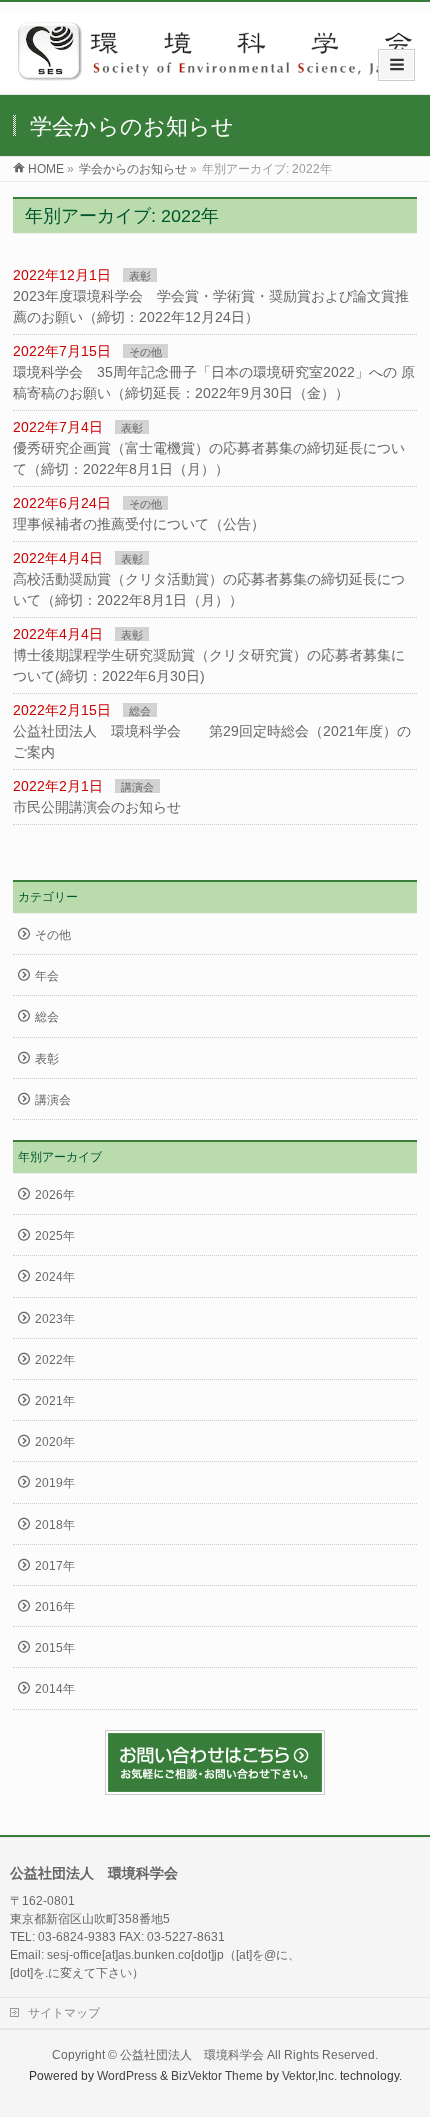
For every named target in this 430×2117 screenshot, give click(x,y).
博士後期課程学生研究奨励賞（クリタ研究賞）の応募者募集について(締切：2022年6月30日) (209, 665)
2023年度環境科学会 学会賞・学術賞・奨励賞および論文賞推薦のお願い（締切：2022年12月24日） (211, 306)
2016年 (55, 1607)
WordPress (127, 2076)
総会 (140, 711)
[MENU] (396, 65)
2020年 (55, 1442)
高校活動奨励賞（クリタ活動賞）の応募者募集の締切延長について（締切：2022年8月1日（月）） (209, 589)
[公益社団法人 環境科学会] (222, 73)
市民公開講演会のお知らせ (97, 807)
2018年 (55, 1525)
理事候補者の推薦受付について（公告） (139, 524)
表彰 (140, 276)
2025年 (55, 1236)
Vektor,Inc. (309, 2076)
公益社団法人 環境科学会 (192, 2055)
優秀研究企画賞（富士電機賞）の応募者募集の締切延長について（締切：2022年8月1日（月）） (209, 458)
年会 (47, 976)
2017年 (55, 1566)
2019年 (55, 1483)
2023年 (55, 1319)
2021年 (55, 1401)
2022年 (55, 1360)
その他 (145, 352)
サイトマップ (64, 2013)
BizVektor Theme (217, 2076)
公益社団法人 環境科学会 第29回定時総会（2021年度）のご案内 (212, 741)
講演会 (137, 787)
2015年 (55, 1648)
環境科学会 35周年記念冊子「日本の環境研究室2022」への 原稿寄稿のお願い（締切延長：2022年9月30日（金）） (214, 382)
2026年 (55, 1195)
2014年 (55, 1689)
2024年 (55, 1277)
